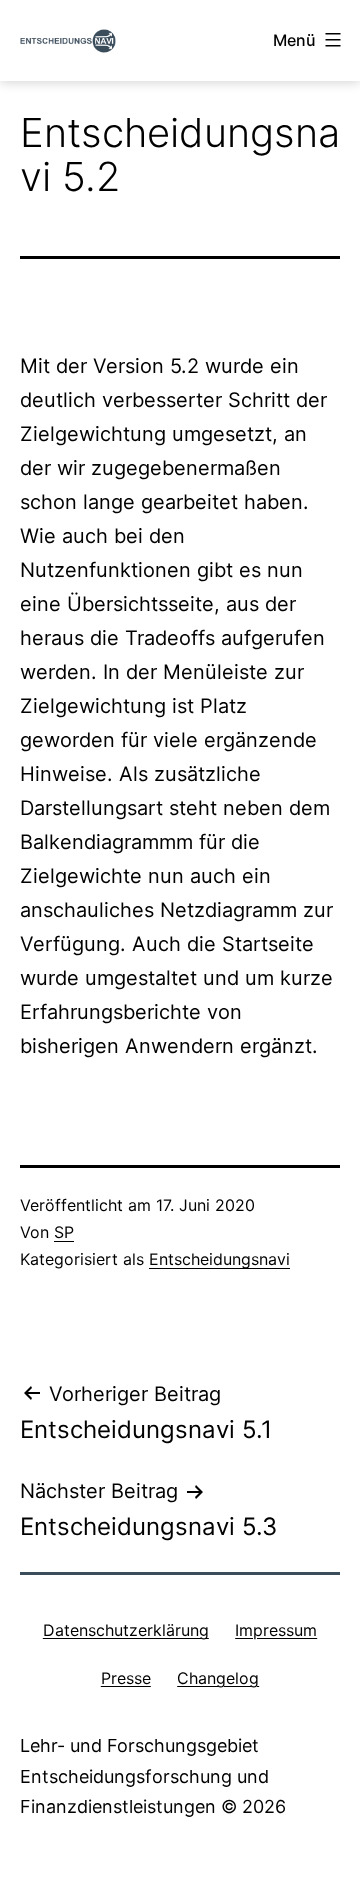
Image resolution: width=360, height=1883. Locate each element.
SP (64, 1232)
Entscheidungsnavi (219, 1259)
